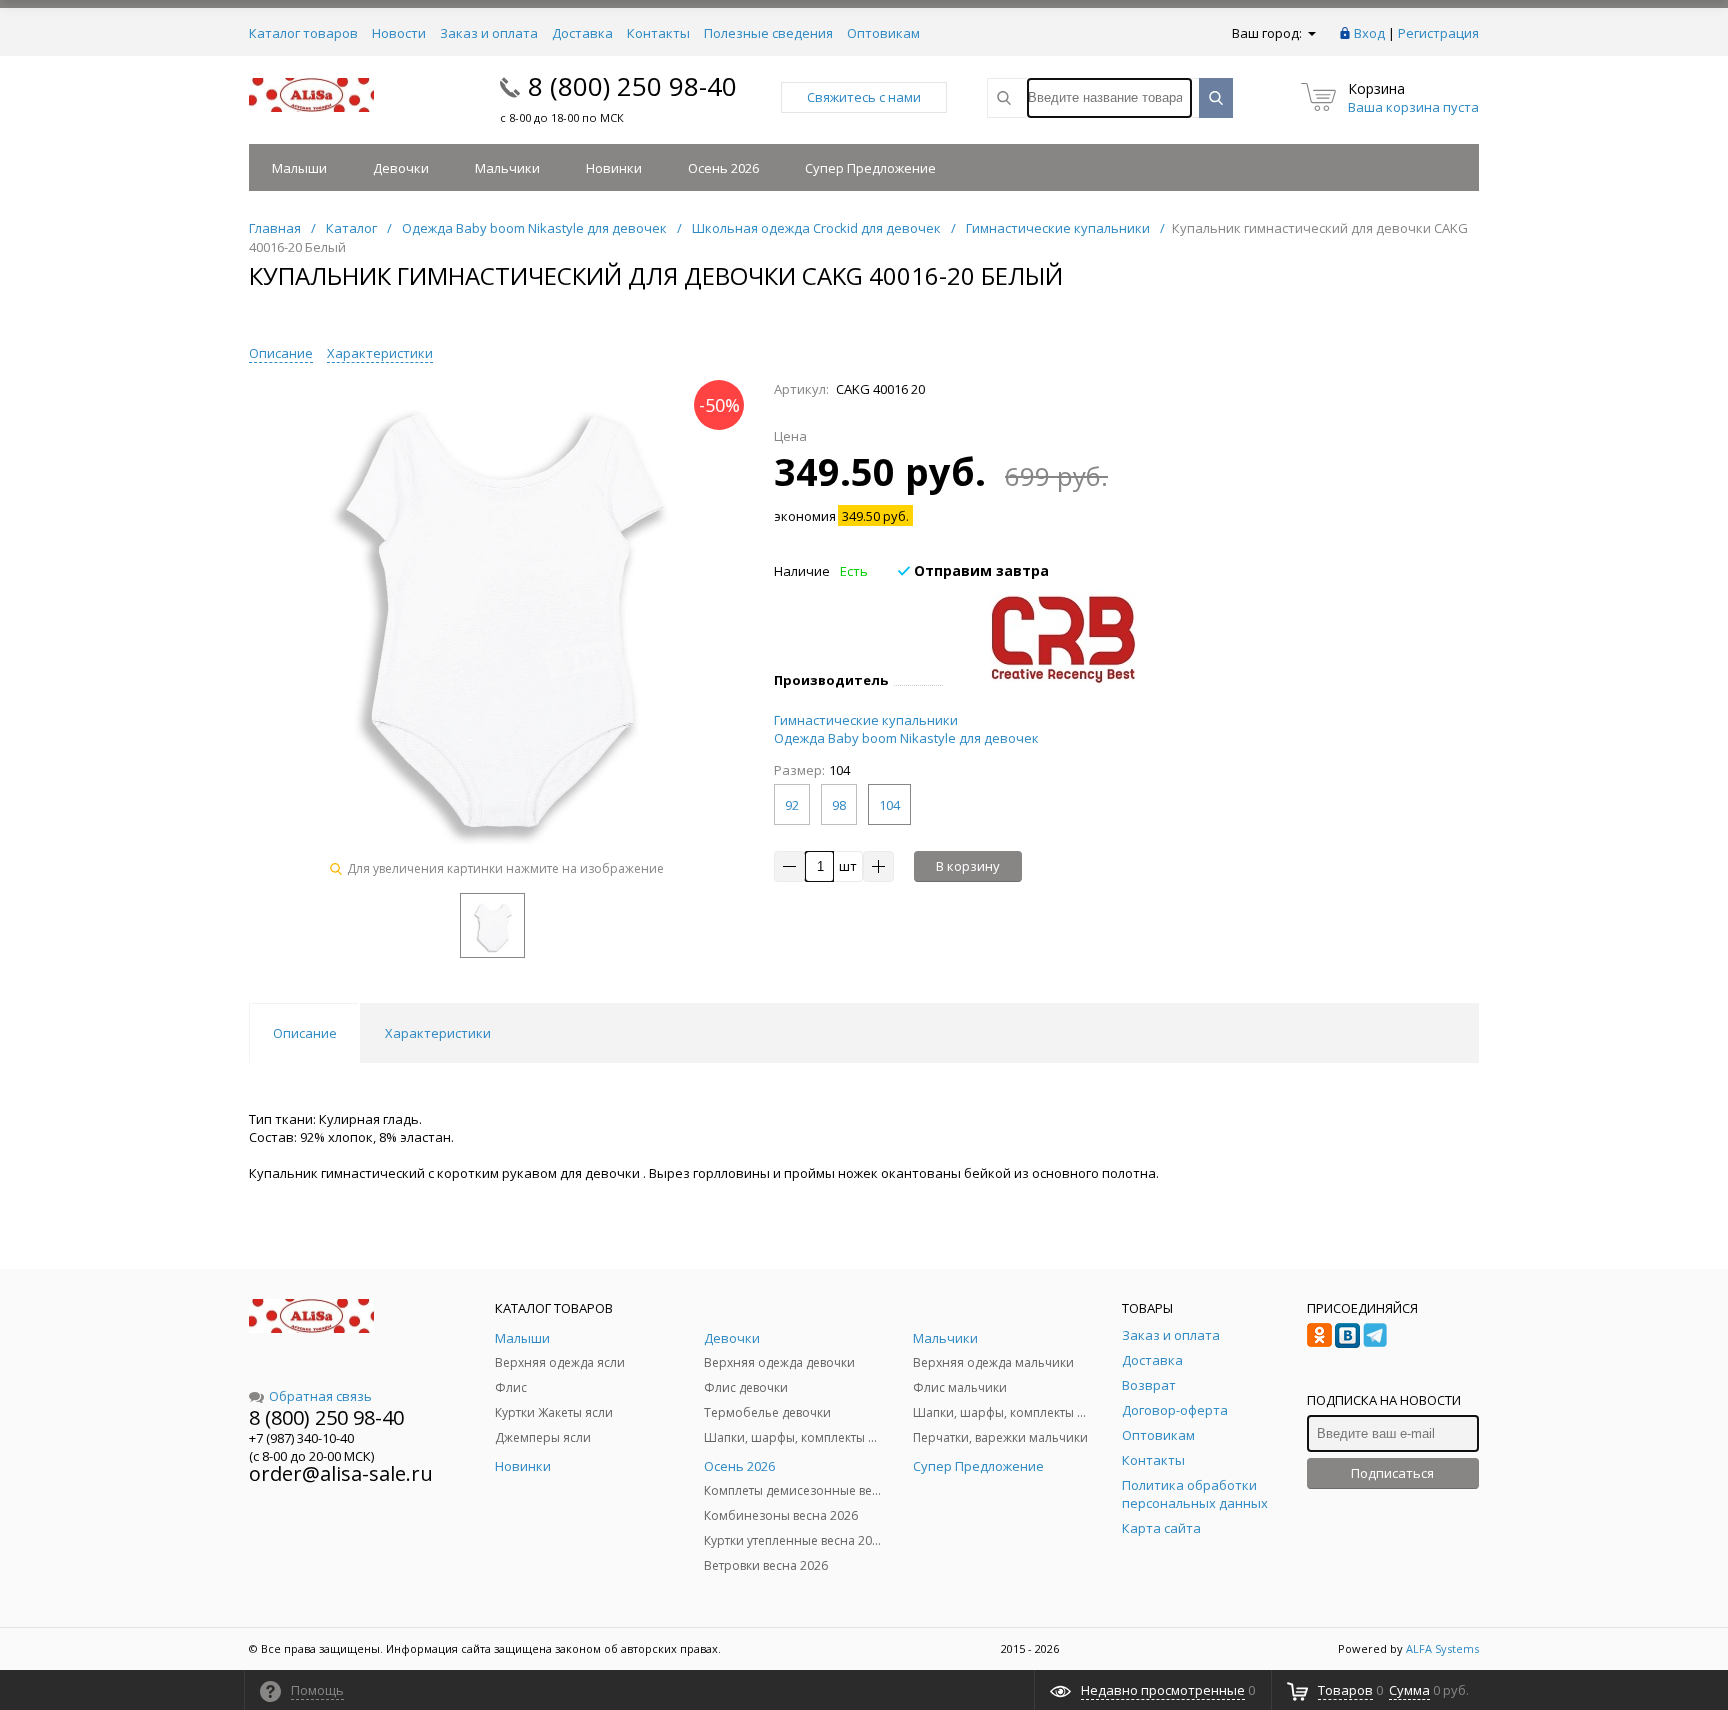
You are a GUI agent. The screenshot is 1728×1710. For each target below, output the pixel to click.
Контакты (658, 33)
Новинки (614, 168)
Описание (281, 353)
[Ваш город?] (1310, 33)
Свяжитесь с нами (864, 97)
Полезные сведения (768, 33)
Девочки (401, 168)
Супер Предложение (870, 168)
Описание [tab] (305, 1033)
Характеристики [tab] (438, 1033)
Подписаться (1392, 1473)
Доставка (582, 33)
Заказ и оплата (489, 33)
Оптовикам (883, 33)
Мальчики (507, 168)
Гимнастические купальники (866, 720)
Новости (399, 33)
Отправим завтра (979, 570)
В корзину (968, 866)
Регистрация (1438, 33)
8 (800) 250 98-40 (632, 86)
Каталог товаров (303, 33)
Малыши (299, 168)
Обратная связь (320, 1396)
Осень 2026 (723, 168)
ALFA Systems (1442, 1648)
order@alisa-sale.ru (341, 1473)
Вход (1369, 33)
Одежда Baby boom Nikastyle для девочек (906, 738)
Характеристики (380, 353)
